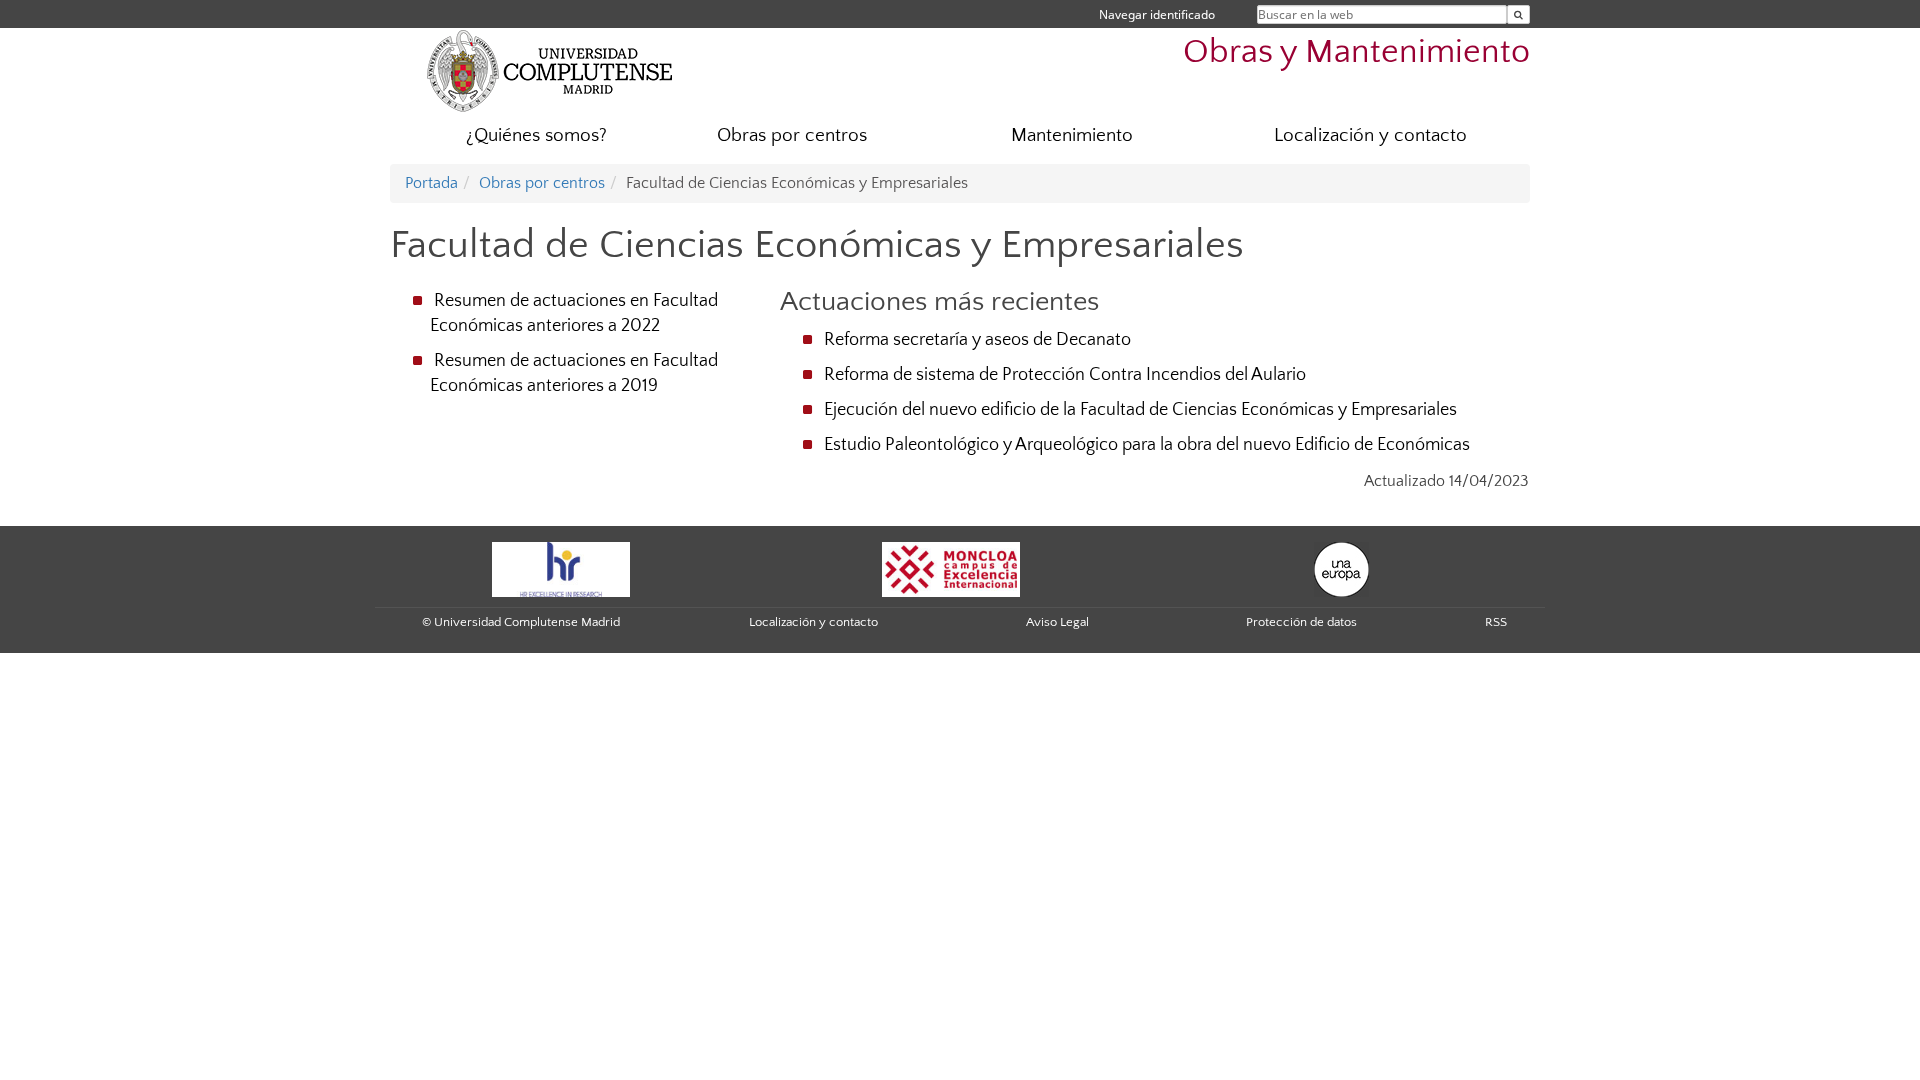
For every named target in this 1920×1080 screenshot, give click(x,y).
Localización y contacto (1370, 135)
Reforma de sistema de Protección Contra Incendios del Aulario (1065, 375)
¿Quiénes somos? (536, 135)
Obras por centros (792, 135)
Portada (431, 183)
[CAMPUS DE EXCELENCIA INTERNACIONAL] (951, 568)
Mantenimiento (1072, 135)
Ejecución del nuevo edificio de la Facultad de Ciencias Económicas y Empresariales (1140, 410)
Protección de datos (1301, 622)
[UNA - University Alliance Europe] (1341, 568)
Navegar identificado (1157, 14)
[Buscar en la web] (1518, 14)
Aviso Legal (1057, 622)
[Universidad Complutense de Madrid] (550, 70)
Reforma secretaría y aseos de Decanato (977, 340)
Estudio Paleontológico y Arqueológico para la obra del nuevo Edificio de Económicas (1147, 445)
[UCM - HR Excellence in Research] (561, 568)
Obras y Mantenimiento (1356, 52)
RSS (1496, 622)
